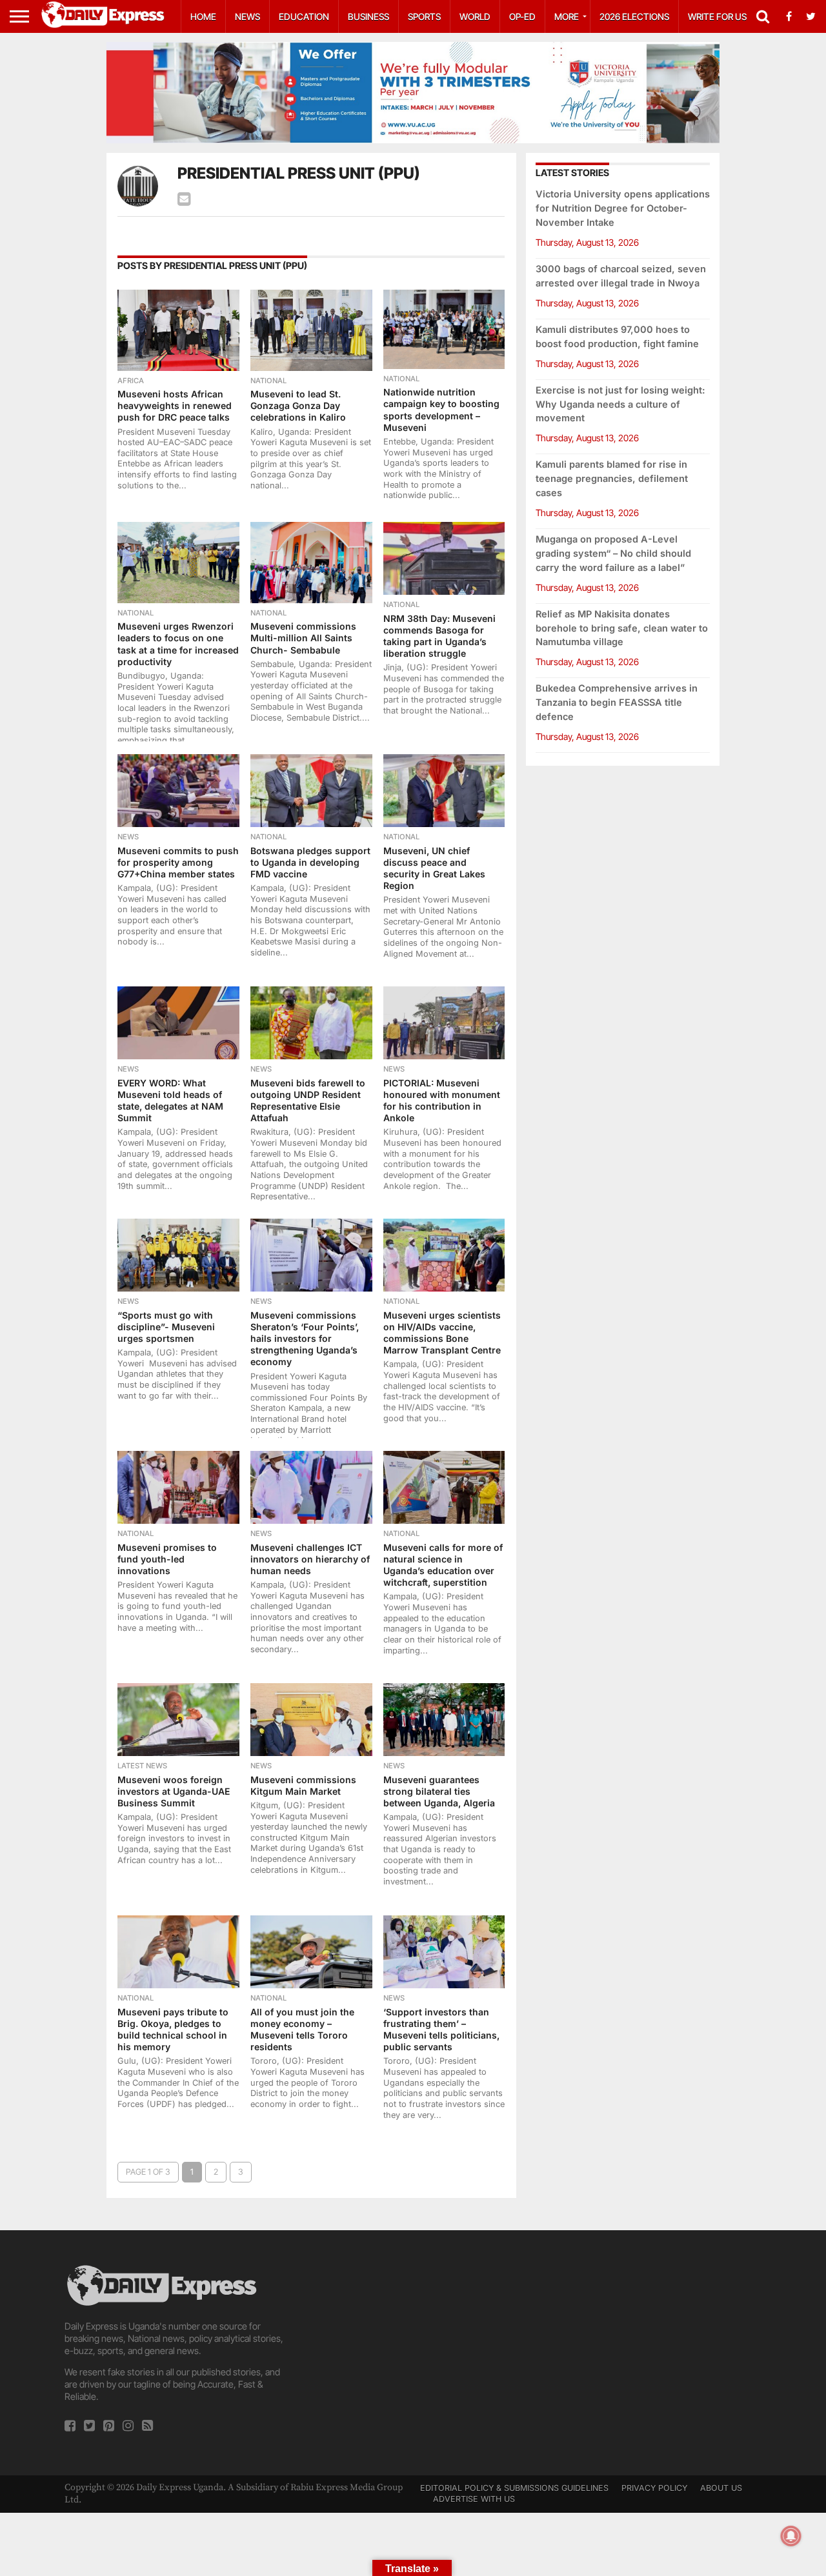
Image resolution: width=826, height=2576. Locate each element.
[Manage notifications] (791, 2536)
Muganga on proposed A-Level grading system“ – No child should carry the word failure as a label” (613, 553)
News (247, 16)
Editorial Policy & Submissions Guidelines (514, 2488)
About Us (721, 2488)
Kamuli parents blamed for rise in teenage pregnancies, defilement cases (612, 478)
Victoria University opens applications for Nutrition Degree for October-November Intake (623, 208)
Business (368, 16)
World (475, 16)
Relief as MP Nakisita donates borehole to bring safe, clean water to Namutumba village (622, 628)
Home (203, 16)
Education (304, 16)
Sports (424, 16)
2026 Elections (634, 16)
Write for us (717, 16)
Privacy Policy (654, 2488)
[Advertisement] (413, 2353)
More (567, 16)
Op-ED (522, 16)
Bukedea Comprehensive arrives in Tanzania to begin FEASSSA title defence (617, 702)
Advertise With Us (474, 2499)
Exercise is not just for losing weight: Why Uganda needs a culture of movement (620, 404)
